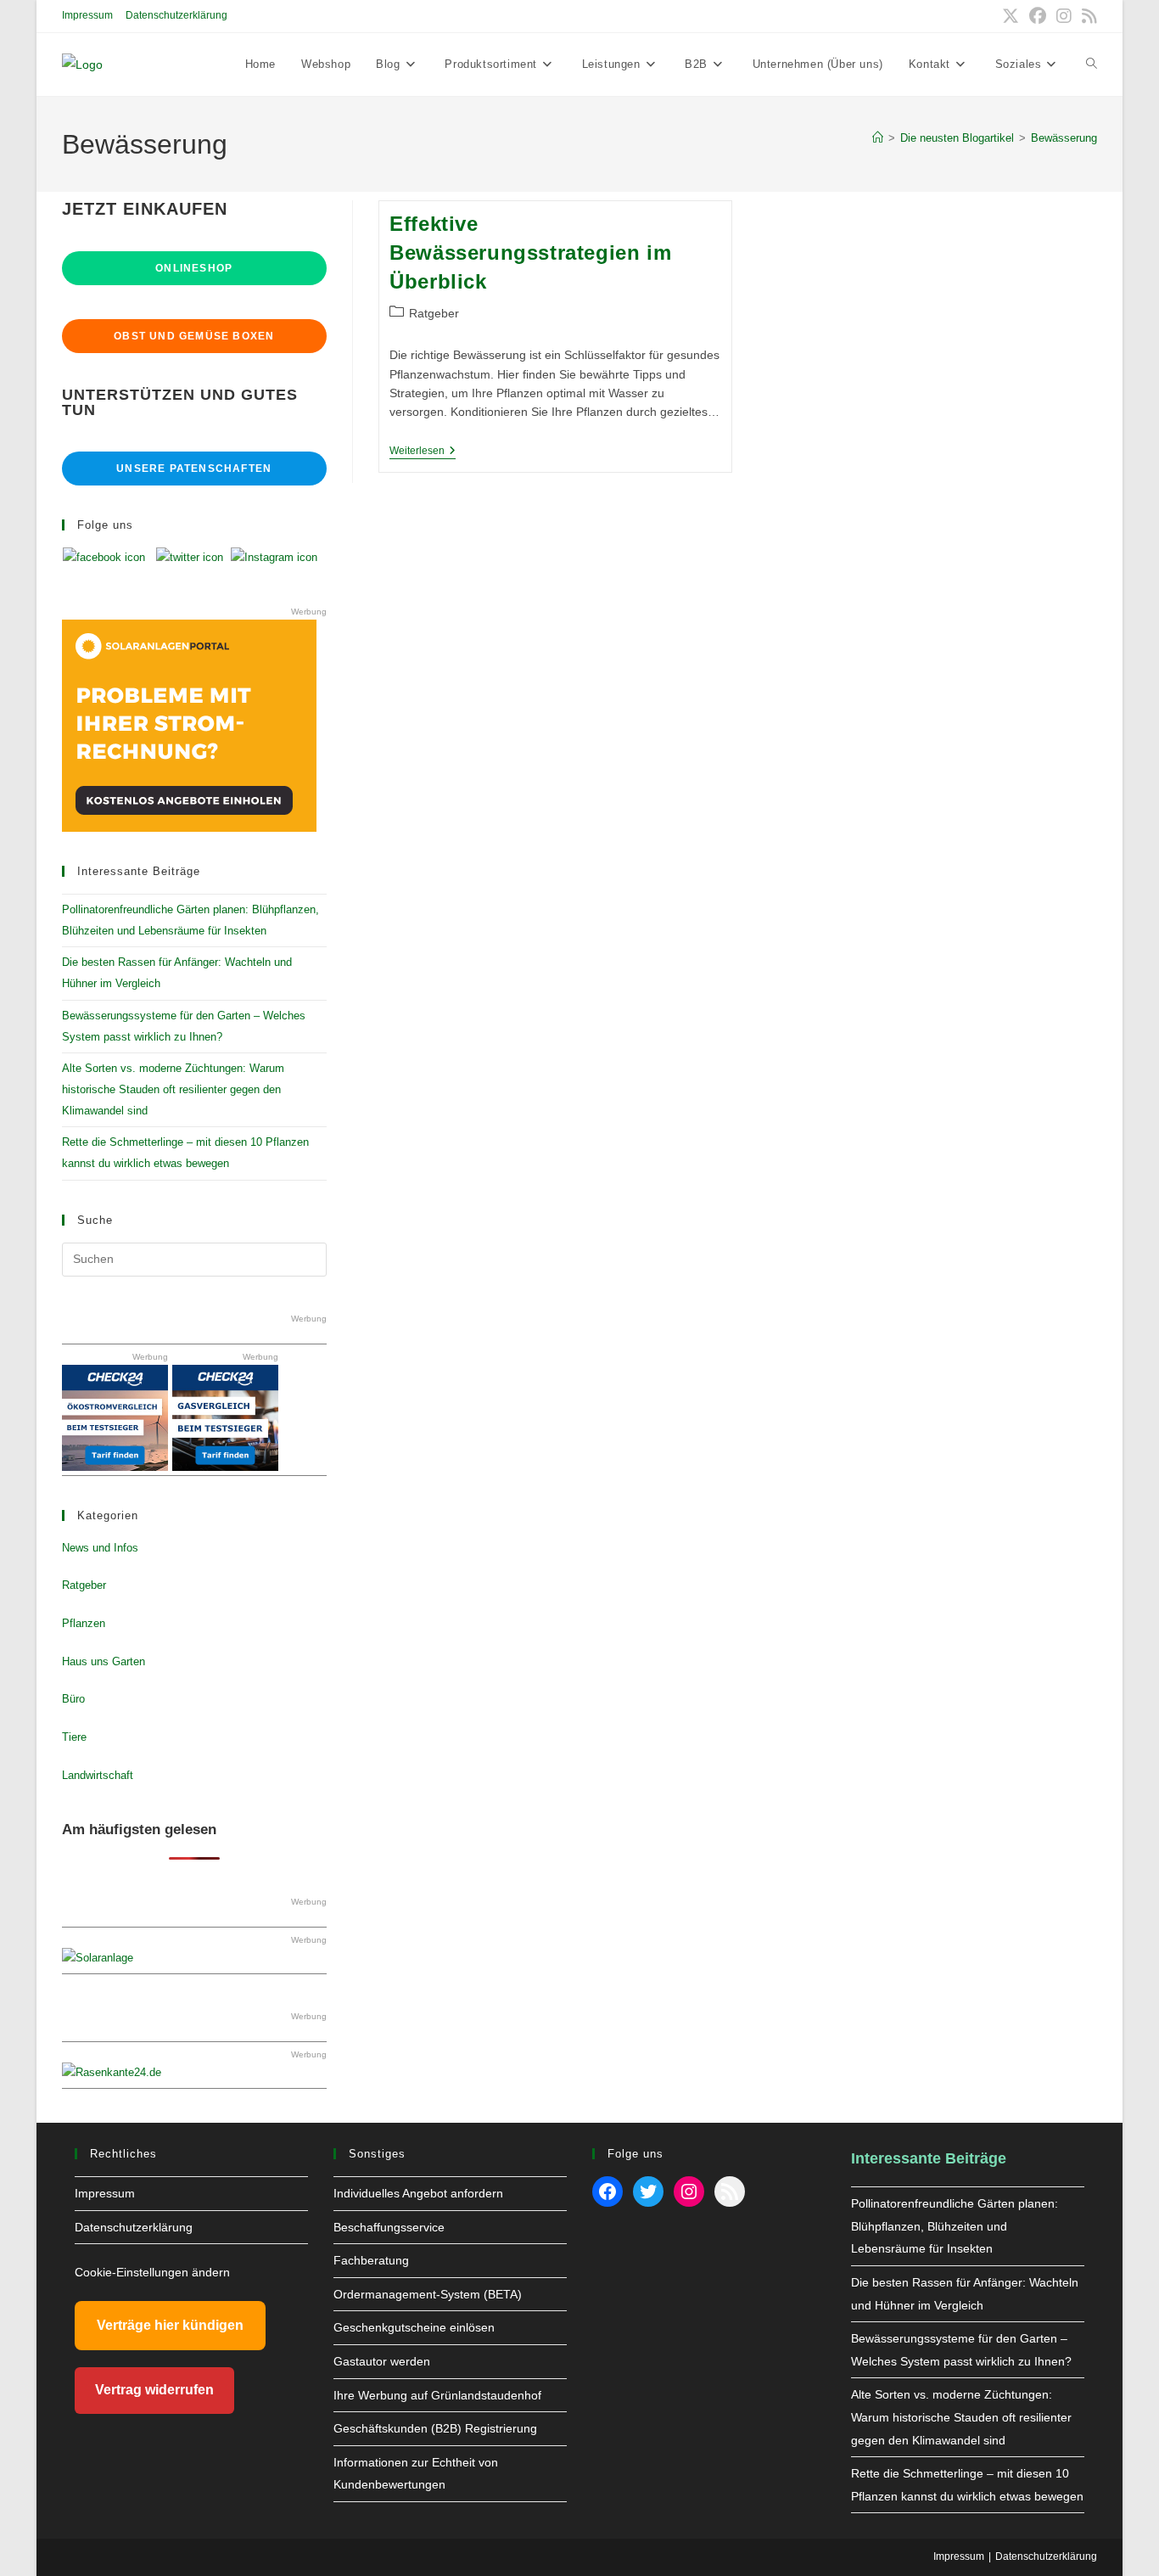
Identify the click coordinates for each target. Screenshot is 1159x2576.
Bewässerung (1064, 138)
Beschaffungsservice (389, 2227)
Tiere (74, 1737)
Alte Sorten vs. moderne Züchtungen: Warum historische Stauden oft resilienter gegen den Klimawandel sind (173, 1089)
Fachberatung (371, 2260)
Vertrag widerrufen (154, 2390)
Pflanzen (84, 1623)
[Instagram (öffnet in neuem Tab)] (1064, 16)
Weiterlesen (423, 452)
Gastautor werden (382, 2361)
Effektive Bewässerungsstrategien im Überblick (530, 252)
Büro (73, 1699)
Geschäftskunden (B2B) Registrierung (435, 2428)
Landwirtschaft (98, 1775)
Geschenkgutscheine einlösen (414, 2327)
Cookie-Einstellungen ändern (152, 2272)
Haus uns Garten (104, 1661)
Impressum (87, 15)
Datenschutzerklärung (176, 15)
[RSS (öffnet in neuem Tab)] (1087, 16)
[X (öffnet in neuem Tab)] (1011, 16)
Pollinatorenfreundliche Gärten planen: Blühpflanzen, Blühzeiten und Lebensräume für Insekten (955, 2226)
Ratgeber (434, 313)
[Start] (878, 138)
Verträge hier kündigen (170, 2325)
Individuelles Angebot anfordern (418, 2193)
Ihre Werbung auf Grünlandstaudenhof (437, 2395)
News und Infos (100, 1548)
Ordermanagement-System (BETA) (428, 2294)
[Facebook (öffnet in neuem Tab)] (1038, 16)
